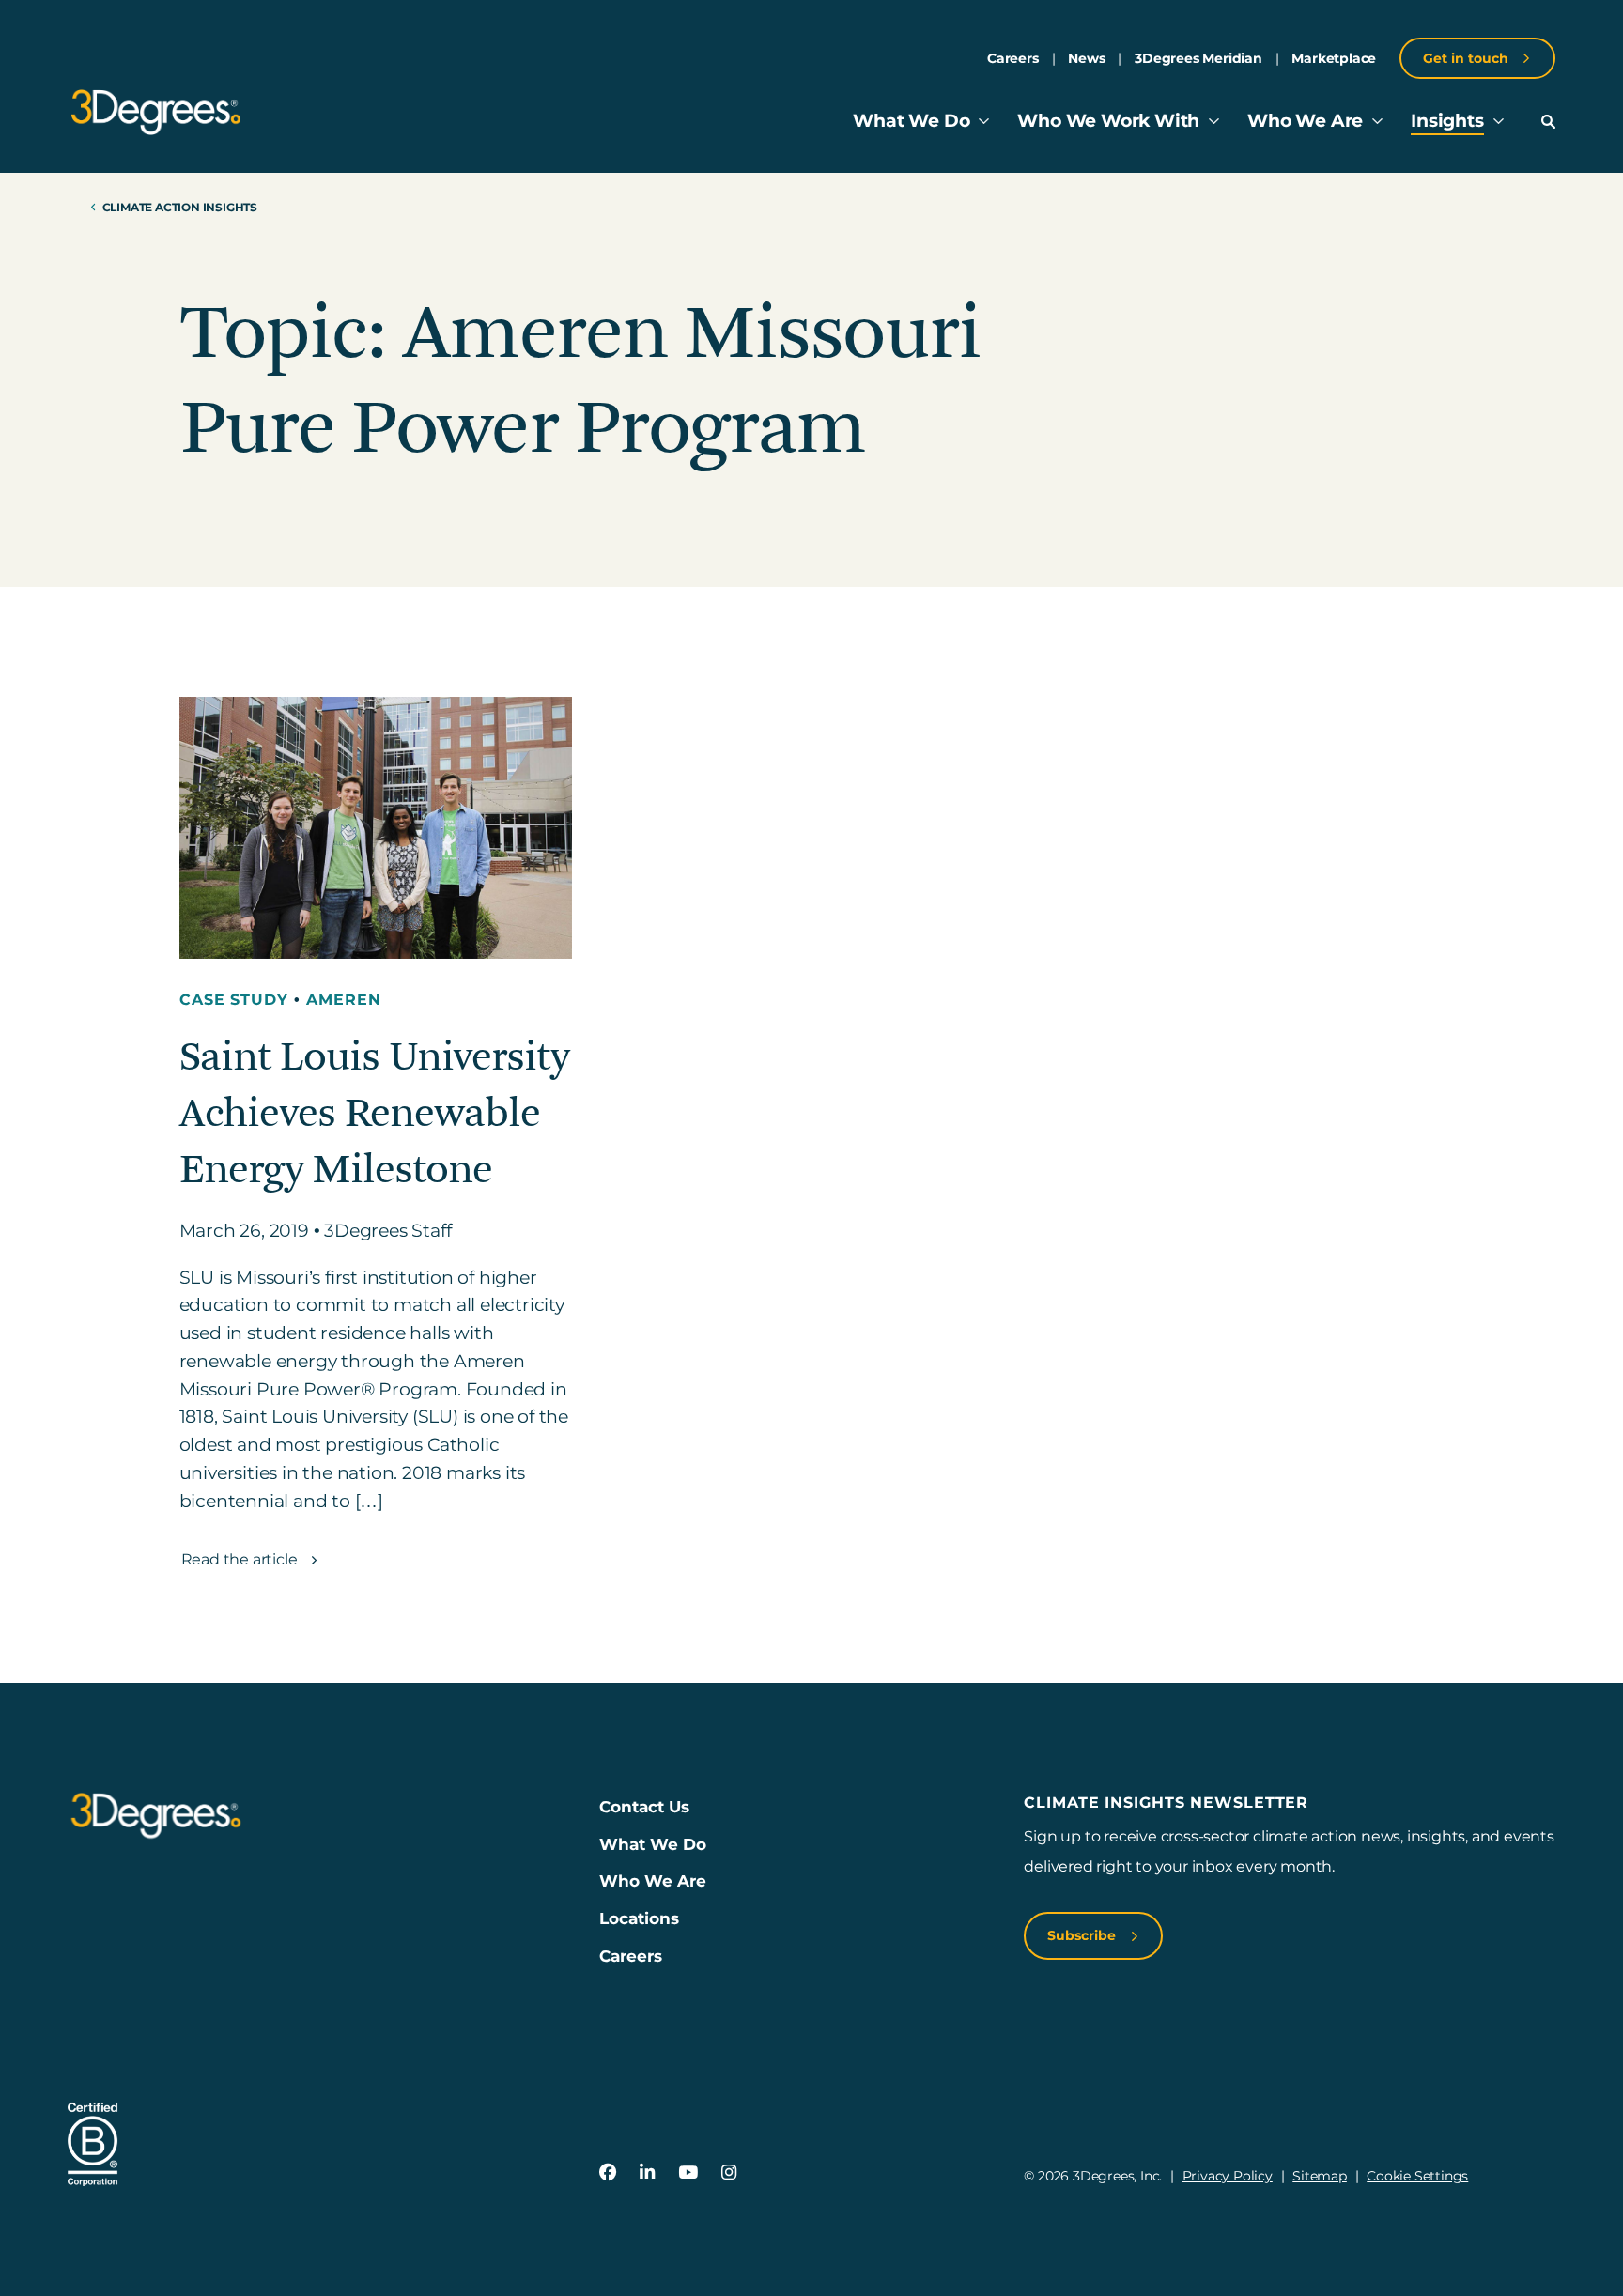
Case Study (237, 1000)
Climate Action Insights (180, 207)
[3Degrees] (155, 112)
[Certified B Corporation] (93, 2144)
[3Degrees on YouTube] (688, 2173)
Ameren (344, 1000)
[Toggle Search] (1548, 121)
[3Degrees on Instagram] (729, 2173)
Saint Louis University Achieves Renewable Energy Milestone (374, 1113)
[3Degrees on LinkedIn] (647, 2173)
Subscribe (1083, 1935)
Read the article (241, 1559)
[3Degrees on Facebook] (608, 2173)
